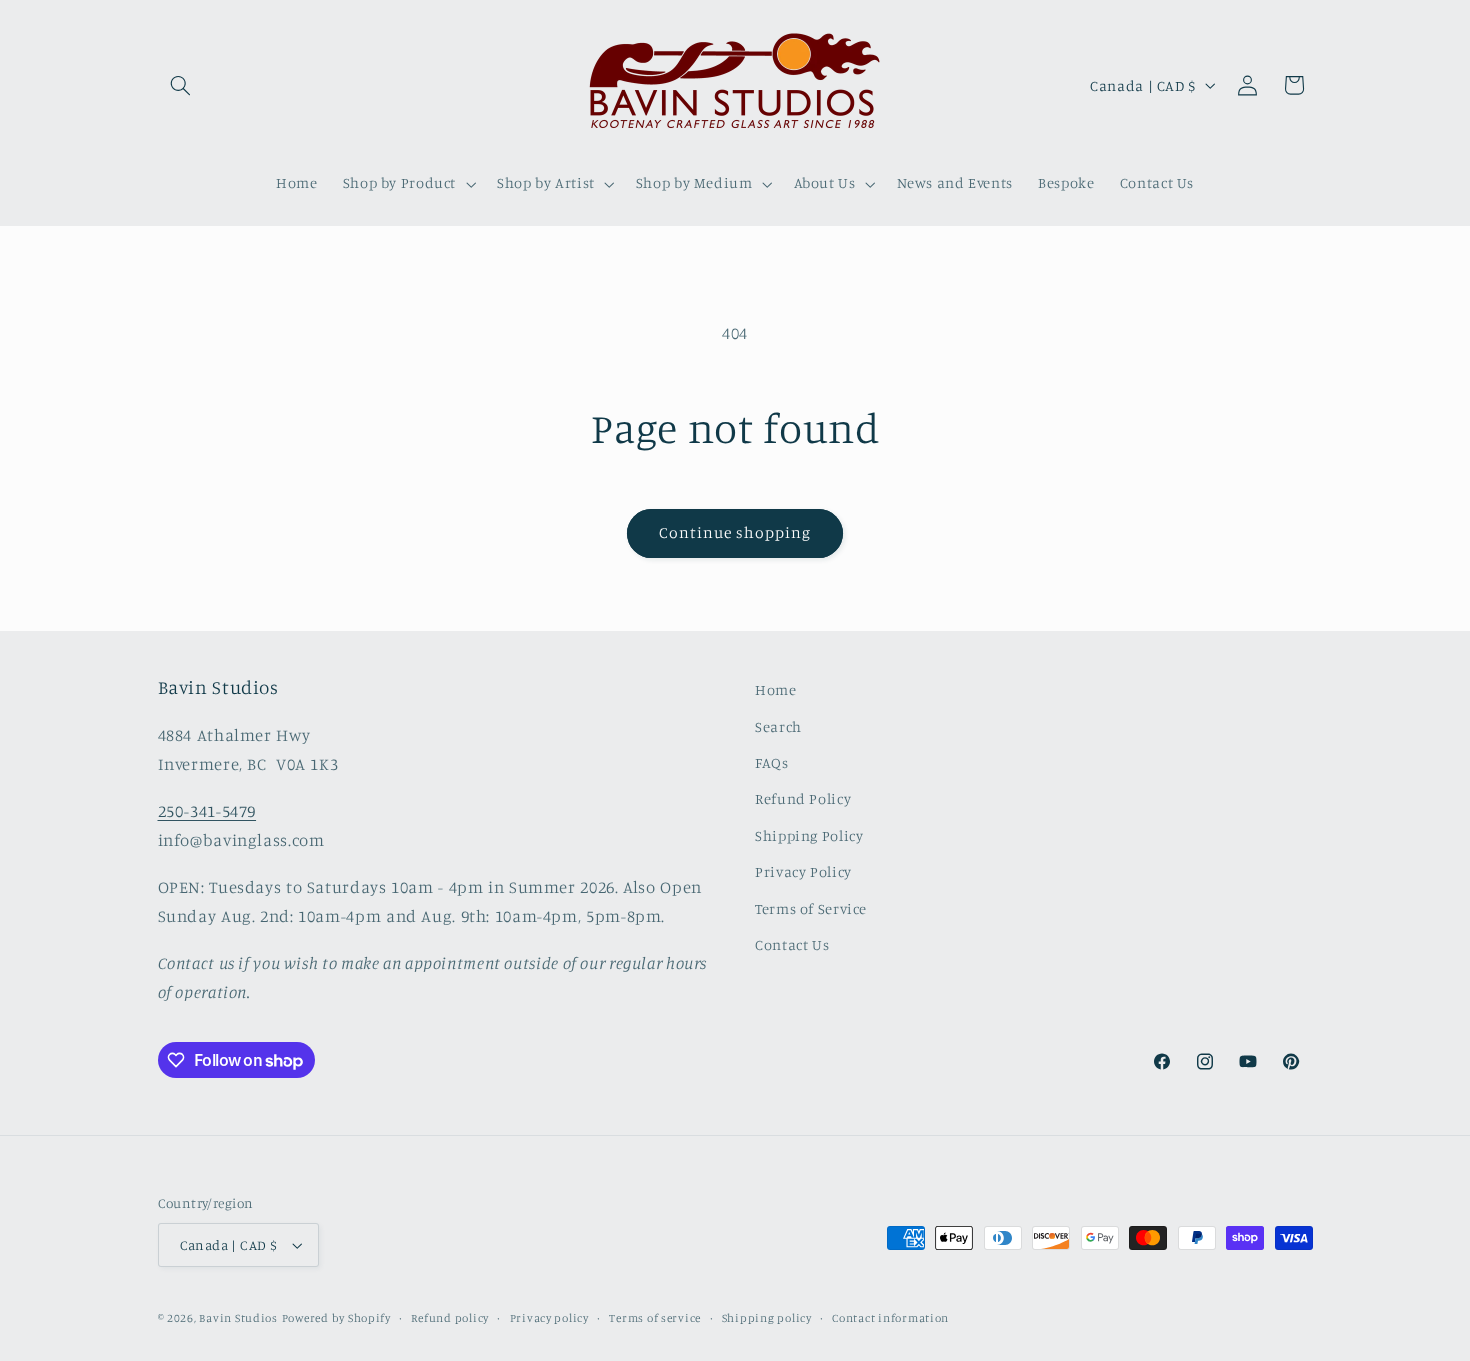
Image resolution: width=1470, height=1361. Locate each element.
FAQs (772, 762)
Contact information (890, 1318)
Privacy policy (549, 1318)
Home (776, 689)
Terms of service (655, 1318)
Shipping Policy (809, 835)
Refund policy (450, 1318)
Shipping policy (767, 1318)
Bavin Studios (238, 1318)
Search (778, 726)
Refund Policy (803, 798)
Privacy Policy (803, 871)
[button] (181, 85)
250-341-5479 (207, 811)
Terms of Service (811, 908)
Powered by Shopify (336, 1318)
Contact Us (792, 944)
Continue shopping (735, 532)
